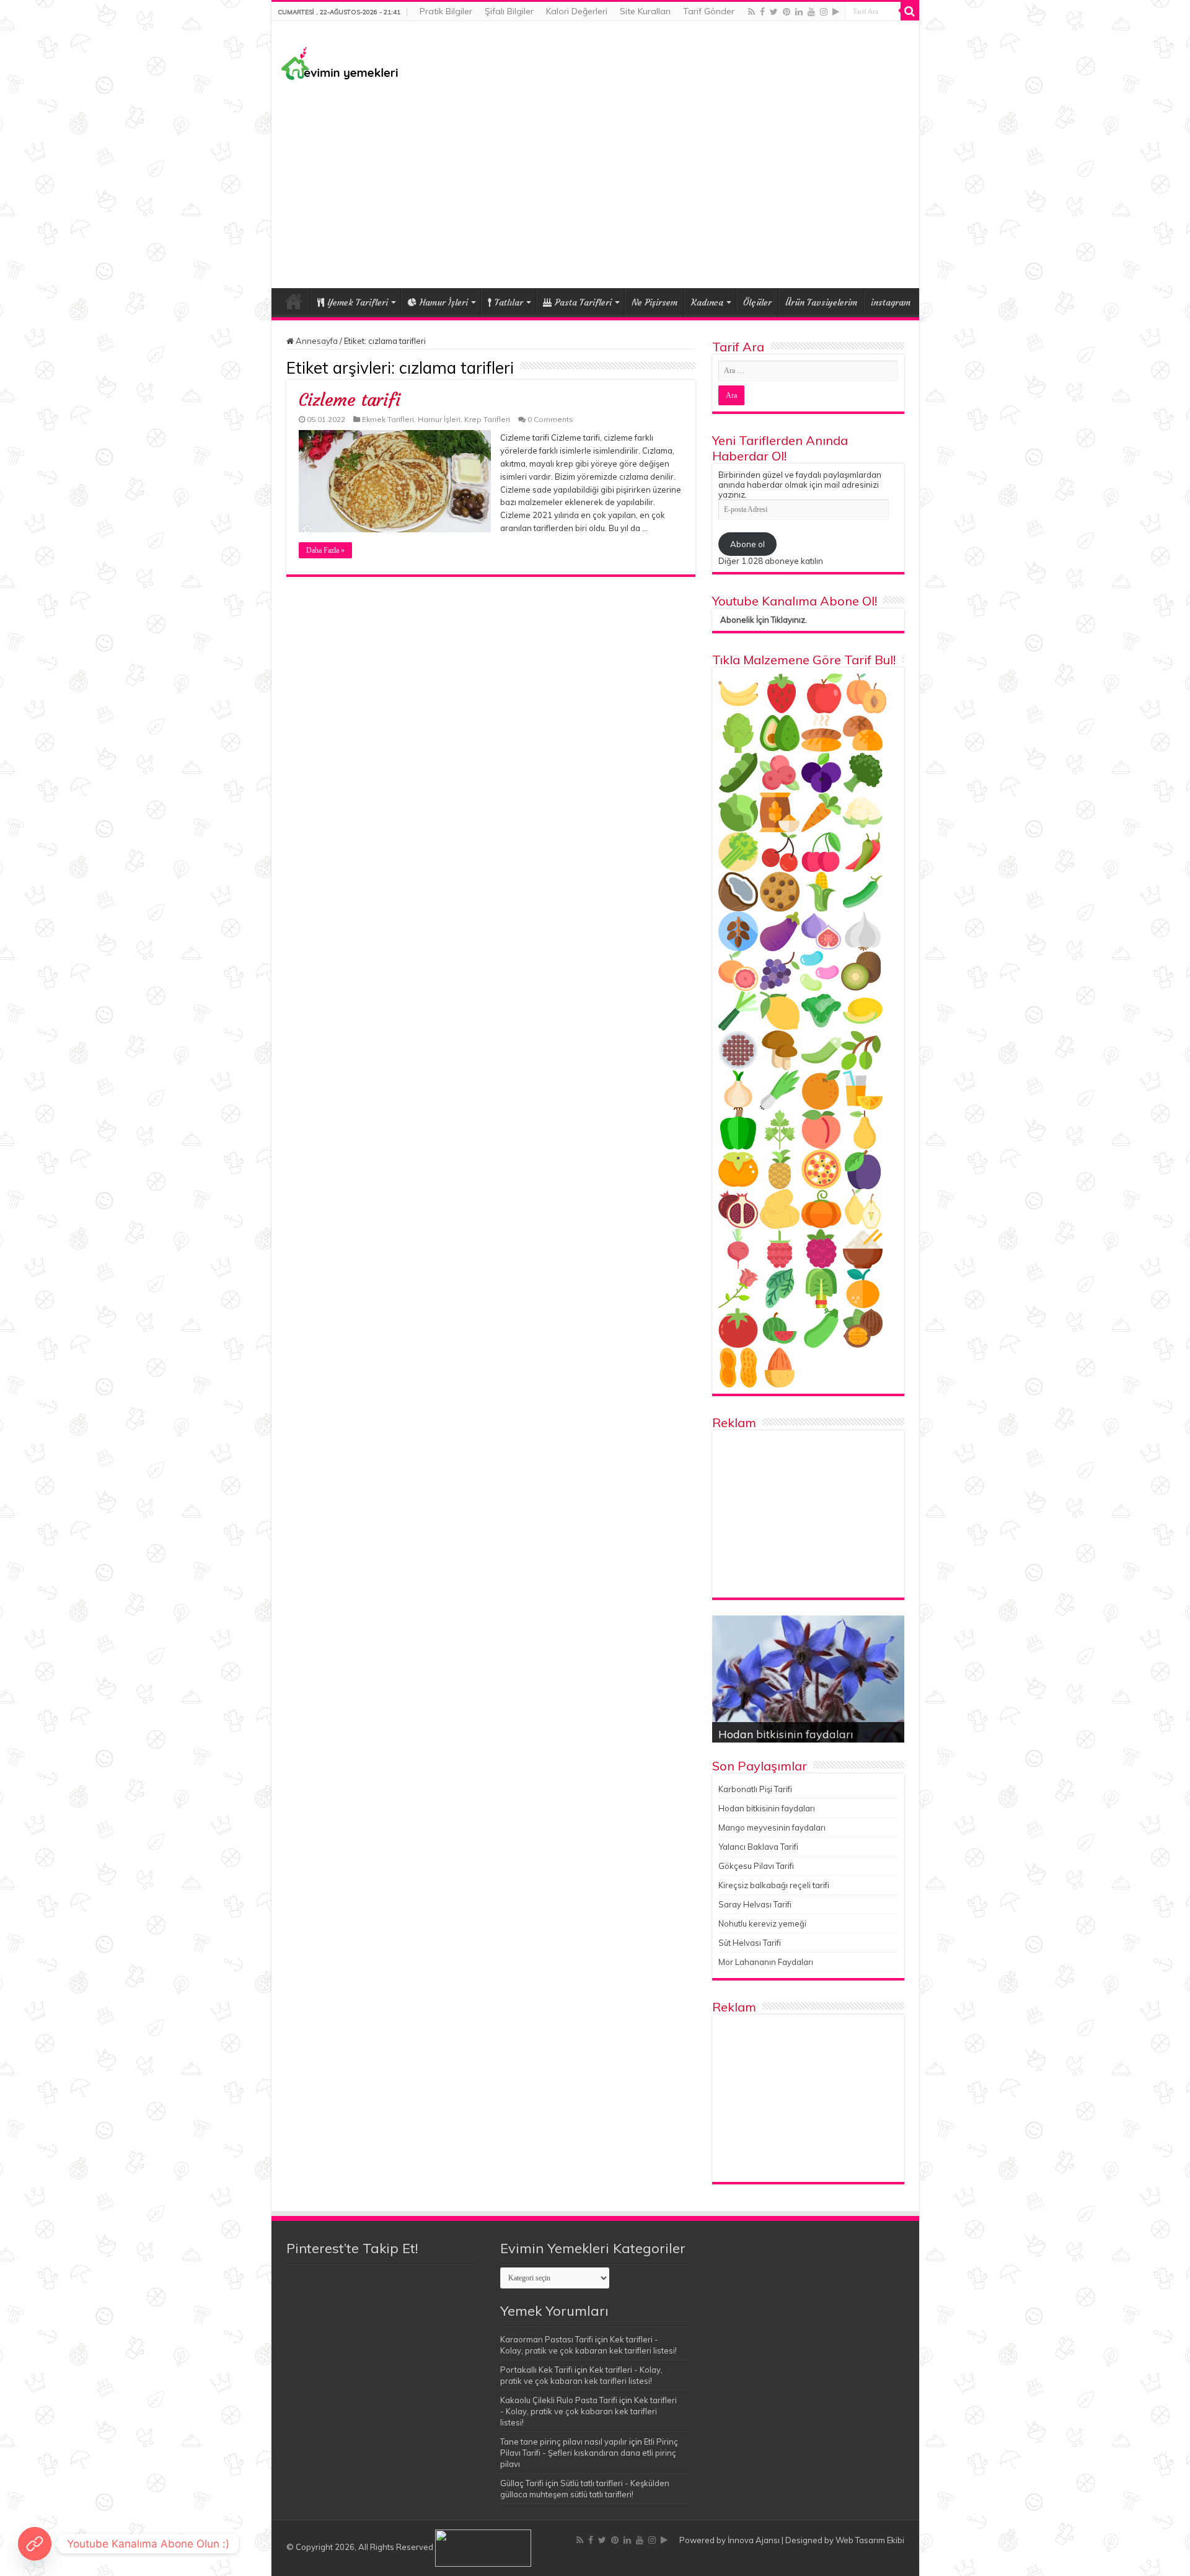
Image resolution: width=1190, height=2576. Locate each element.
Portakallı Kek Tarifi (536, 2370)
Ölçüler (757, 302)
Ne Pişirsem (654, 302)
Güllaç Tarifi (522, 2483)
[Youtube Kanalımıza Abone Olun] (35, 2544)
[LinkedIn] (799, 12)
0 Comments (550, 419)
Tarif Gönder (709, 11)
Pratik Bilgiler (446, 11)
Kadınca (707, 302)
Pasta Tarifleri (583, 302)
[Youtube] (811, 12)
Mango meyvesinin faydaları (772, 1827)
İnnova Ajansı (754, 2540)
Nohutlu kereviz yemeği (762, 1923)
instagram (891, 302)
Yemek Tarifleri (294, 301)
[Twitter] (774, 12)
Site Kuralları (645, 11)
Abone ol (747, 544)
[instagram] (824, 12)
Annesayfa (316, 341)
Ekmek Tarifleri (388, 419)
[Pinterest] (787, 12)
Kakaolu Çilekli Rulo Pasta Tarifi (559, 2400)
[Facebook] (762, 12)
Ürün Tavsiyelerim (821, 302)
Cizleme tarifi (350, 400)
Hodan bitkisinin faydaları (786, 1734)
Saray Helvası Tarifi (755, 1904)
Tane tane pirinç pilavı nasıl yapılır (564, 2442)
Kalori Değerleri (577, 11)
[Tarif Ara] (910, 11)
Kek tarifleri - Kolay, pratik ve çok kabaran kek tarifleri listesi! (588, 2411)
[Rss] (751, 12)
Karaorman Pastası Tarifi (547, 2339)
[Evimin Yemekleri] (340, 63)
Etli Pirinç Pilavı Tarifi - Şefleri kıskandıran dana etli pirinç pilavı (589, 2453)
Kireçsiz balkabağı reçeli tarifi (774, 1885)
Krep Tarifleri (487, 419)
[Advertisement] (595, 183)
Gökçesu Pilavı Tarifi (756, 1866)
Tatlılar (509, 302)
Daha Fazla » (325, 550)
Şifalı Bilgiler (509, 11)
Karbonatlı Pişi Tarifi (755, 1789)
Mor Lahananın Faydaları (766, 1962)
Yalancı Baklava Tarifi (758, 1847)
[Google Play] (836, 12)
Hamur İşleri (444, 302)
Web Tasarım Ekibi (870, 2540)
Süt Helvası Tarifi (750, 1943)
